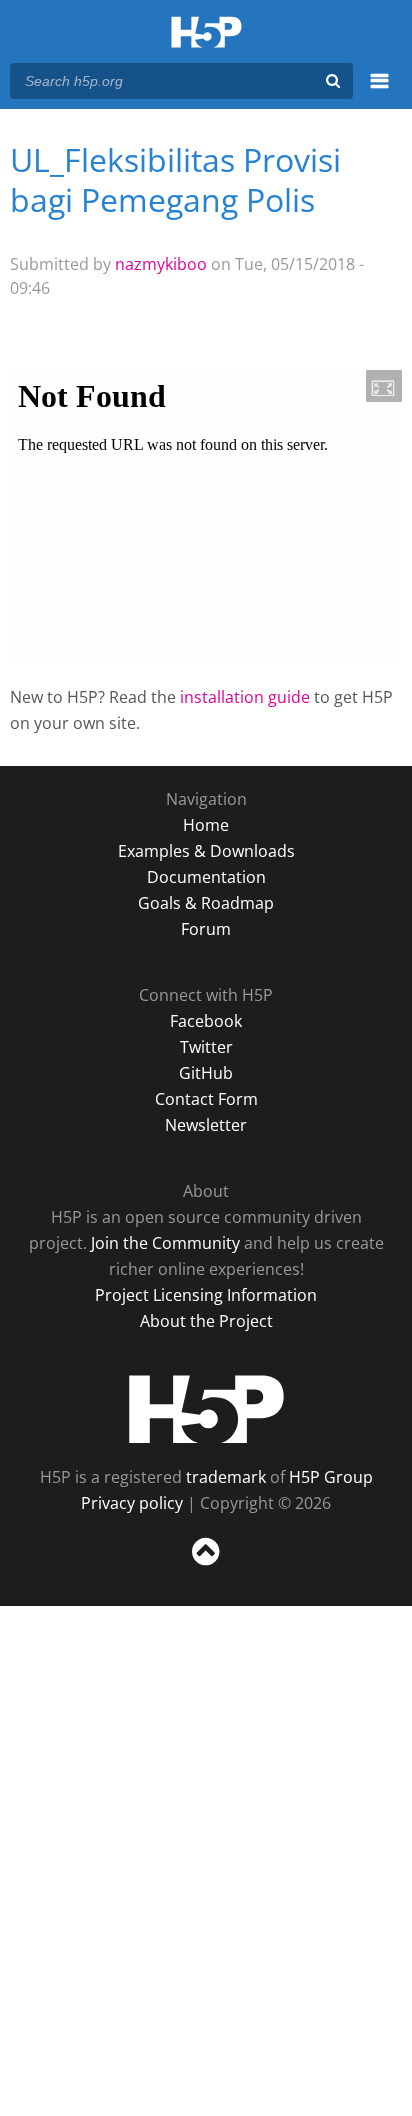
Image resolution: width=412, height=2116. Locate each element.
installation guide (245, 697)
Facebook (206, 1021)
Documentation (206, 877)
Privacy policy (132, 1503)
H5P (206, 1409)
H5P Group (331, 1477)
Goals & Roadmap (206, 903)
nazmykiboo (161, 264)
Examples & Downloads (206, 851)
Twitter (206, 1047)
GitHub (206, 1073)
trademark (226, 1477)
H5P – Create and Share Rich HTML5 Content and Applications (206, 33)
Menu (379, 92)
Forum (206, 929)
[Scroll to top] (206, 1566)
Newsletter (206, 1125)
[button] (384, 386)
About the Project (206, 1321)
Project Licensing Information (206, 1295)
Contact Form (206, 1099)
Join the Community (165, 1243)
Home (206, 825)
